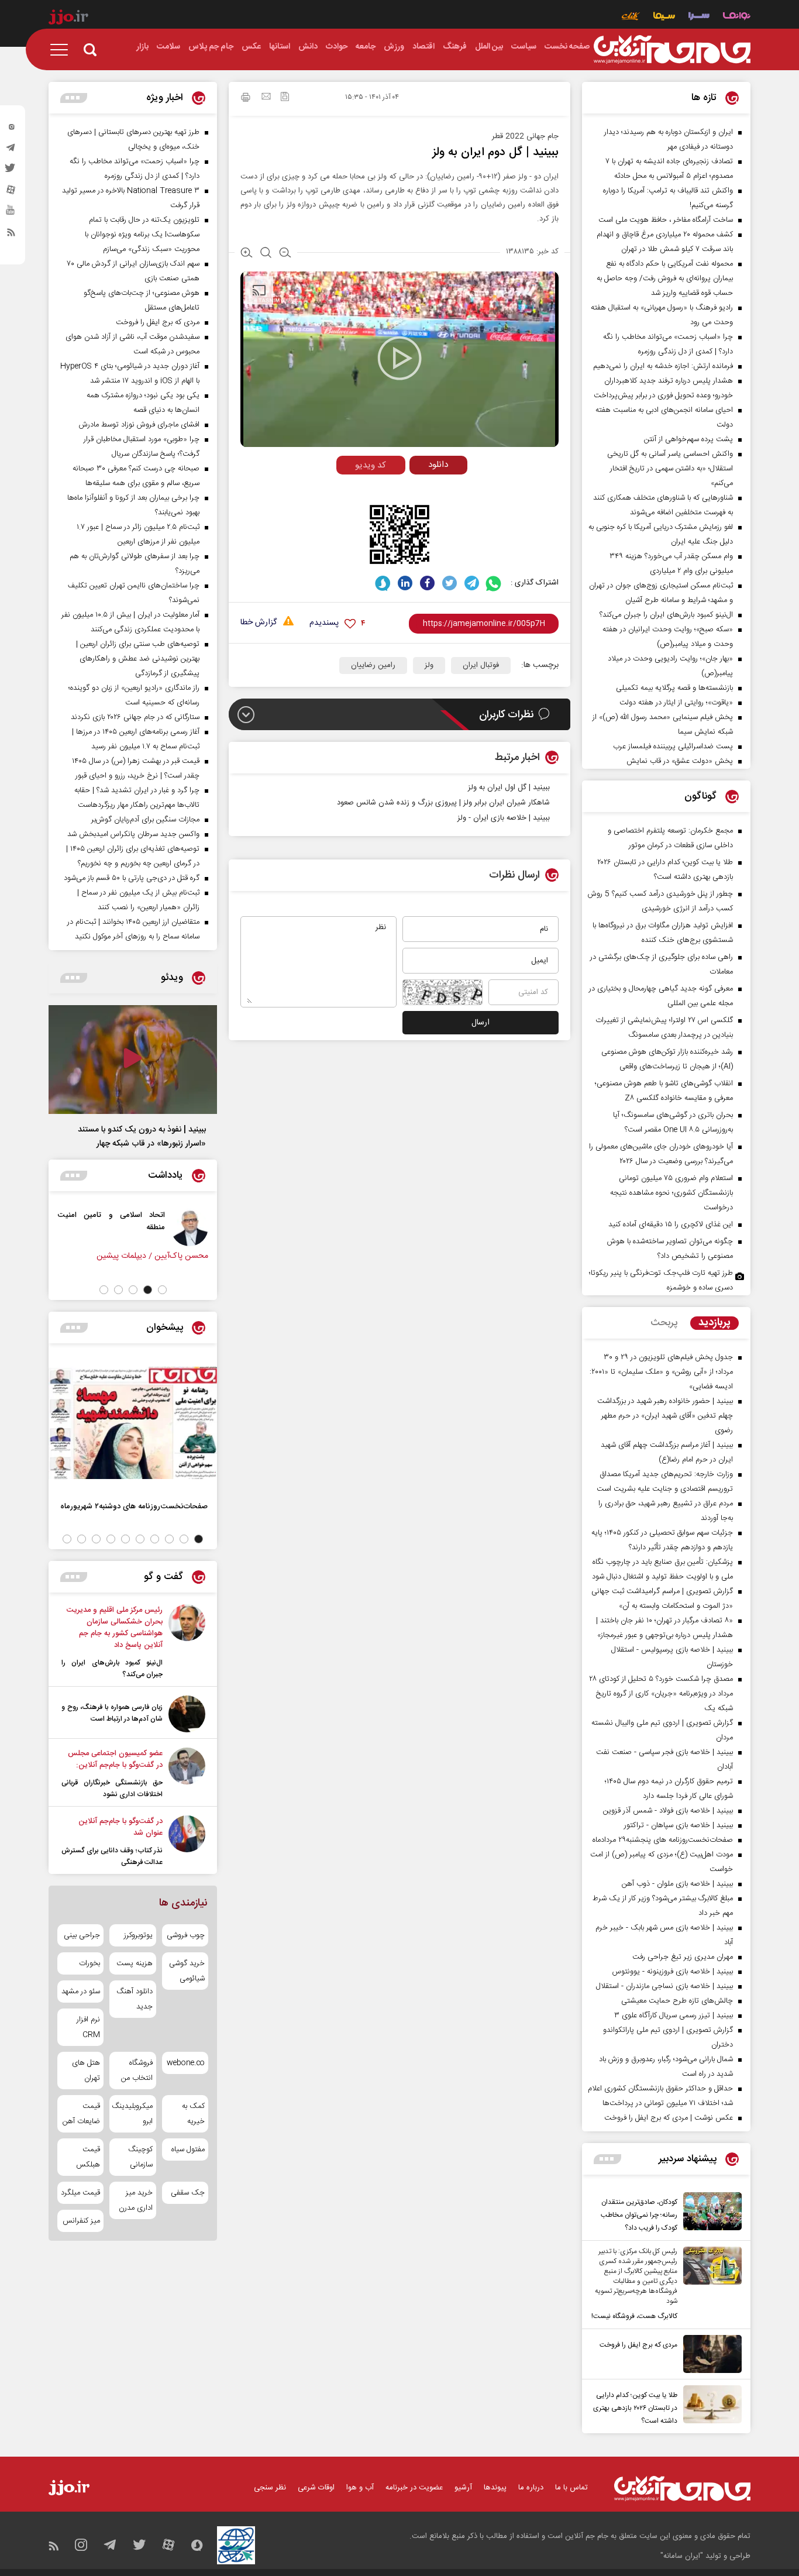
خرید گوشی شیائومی (187, 1971)
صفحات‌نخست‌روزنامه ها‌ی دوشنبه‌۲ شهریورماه (134, 1506)
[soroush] (383, 583)
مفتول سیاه (188, 2149)
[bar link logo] (68, 19)
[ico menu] (63, 50)
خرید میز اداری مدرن (135, 2200)
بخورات (89, 1963)
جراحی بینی (82, 1935)
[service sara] (699, 17)
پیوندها (495, 2488)
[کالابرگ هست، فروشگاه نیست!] (710, 2285)
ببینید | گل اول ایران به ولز (509, 787)
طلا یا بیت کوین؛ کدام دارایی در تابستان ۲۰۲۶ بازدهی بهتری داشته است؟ (635, 2408)
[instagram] (11, 129)
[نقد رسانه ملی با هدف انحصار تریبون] (89, 1227)
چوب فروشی (186, 1935)
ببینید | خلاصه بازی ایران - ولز (504, 818)
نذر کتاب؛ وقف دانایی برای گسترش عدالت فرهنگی (112, 1856)
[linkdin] (405, 583)
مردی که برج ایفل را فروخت (638, 2345)
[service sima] (664, 17)
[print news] (246, 99)
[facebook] (427, 583)
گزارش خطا (259, 623)
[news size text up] (247, 254)
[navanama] (737, 17)
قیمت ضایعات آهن (81, 2114)
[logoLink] (672, 50)
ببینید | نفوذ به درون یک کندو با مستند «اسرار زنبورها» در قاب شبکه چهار (142, 1137)
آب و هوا (360, 2488)
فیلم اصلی (416, 489)
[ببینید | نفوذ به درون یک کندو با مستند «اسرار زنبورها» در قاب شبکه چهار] (133, 1060)
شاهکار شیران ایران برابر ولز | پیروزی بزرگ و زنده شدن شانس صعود (443, 803)
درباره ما (531, 2488)
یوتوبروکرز (138, 1935)
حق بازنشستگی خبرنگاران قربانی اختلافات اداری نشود (112, 1789)
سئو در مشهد (81, 1992)
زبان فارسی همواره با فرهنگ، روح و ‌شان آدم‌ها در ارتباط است (112, 1713)
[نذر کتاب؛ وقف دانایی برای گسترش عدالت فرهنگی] (187, 1842)
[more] (607, 2159)
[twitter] (11, 171)
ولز (429, 665)
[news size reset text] (266, 254)
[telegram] (11, 150)
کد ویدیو (371, 465)
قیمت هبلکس (88, 2157)
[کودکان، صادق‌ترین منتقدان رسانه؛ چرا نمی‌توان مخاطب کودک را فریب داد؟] (710, 2213)
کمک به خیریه (193, 2114)
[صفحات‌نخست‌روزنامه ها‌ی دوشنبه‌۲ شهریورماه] (133, 1423)
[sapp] (11, 214)
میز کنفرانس (81, 2221)
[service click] (631, 17)
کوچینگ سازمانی (140, 2157)
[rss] (11, 235)
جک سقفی (188, 2193)
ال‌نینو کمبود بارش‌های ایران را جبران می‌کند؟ (112, 1669)
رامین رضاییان (373, 665)
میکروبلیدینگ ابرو (132, 2114)
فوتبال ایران (481, 665)
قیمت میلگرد (80, 2193)
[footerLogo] (682, 2489)
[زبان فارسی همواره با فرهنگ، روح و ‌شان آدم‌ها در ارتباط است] (187, 1714)
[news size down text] (285, 254)
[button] (162, 1290)
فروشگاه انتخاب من (137, 2071)
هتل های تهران (86, 2071)
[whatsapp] (494, 583)
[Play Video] (399, 358)
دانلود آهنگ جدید (134, 1999)
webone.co (186, 2063)
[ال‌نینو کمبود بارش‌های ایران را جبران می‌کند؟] (187, 1642)
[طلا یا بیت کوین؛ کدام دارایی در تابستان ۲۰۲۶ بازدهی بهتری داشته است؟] (710, 2406)
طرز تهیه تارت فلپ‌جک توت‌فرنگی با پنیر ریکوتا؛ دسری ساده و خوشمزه (661, 1280)
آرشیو (463, 2488)
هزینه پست (134, 1963)
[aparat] (11, 192)
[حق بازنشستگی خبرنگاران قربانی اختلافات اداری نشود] (187, 1774)
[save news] (285, 98)
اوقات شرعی (316, 2488)
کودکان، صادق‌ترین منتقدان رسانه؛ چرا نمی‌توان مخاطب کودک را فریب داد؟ (639, 2215)
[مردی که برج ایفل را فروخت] (710, 2354)
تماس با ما (571, 2488)
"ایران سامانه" (682, 2556)
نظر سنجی (270, 2488)
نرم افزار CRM (88, 2027)
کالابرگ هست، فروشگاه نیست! (634, 2316)
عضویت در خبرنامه (414, 2488)
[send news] (266, 98)
